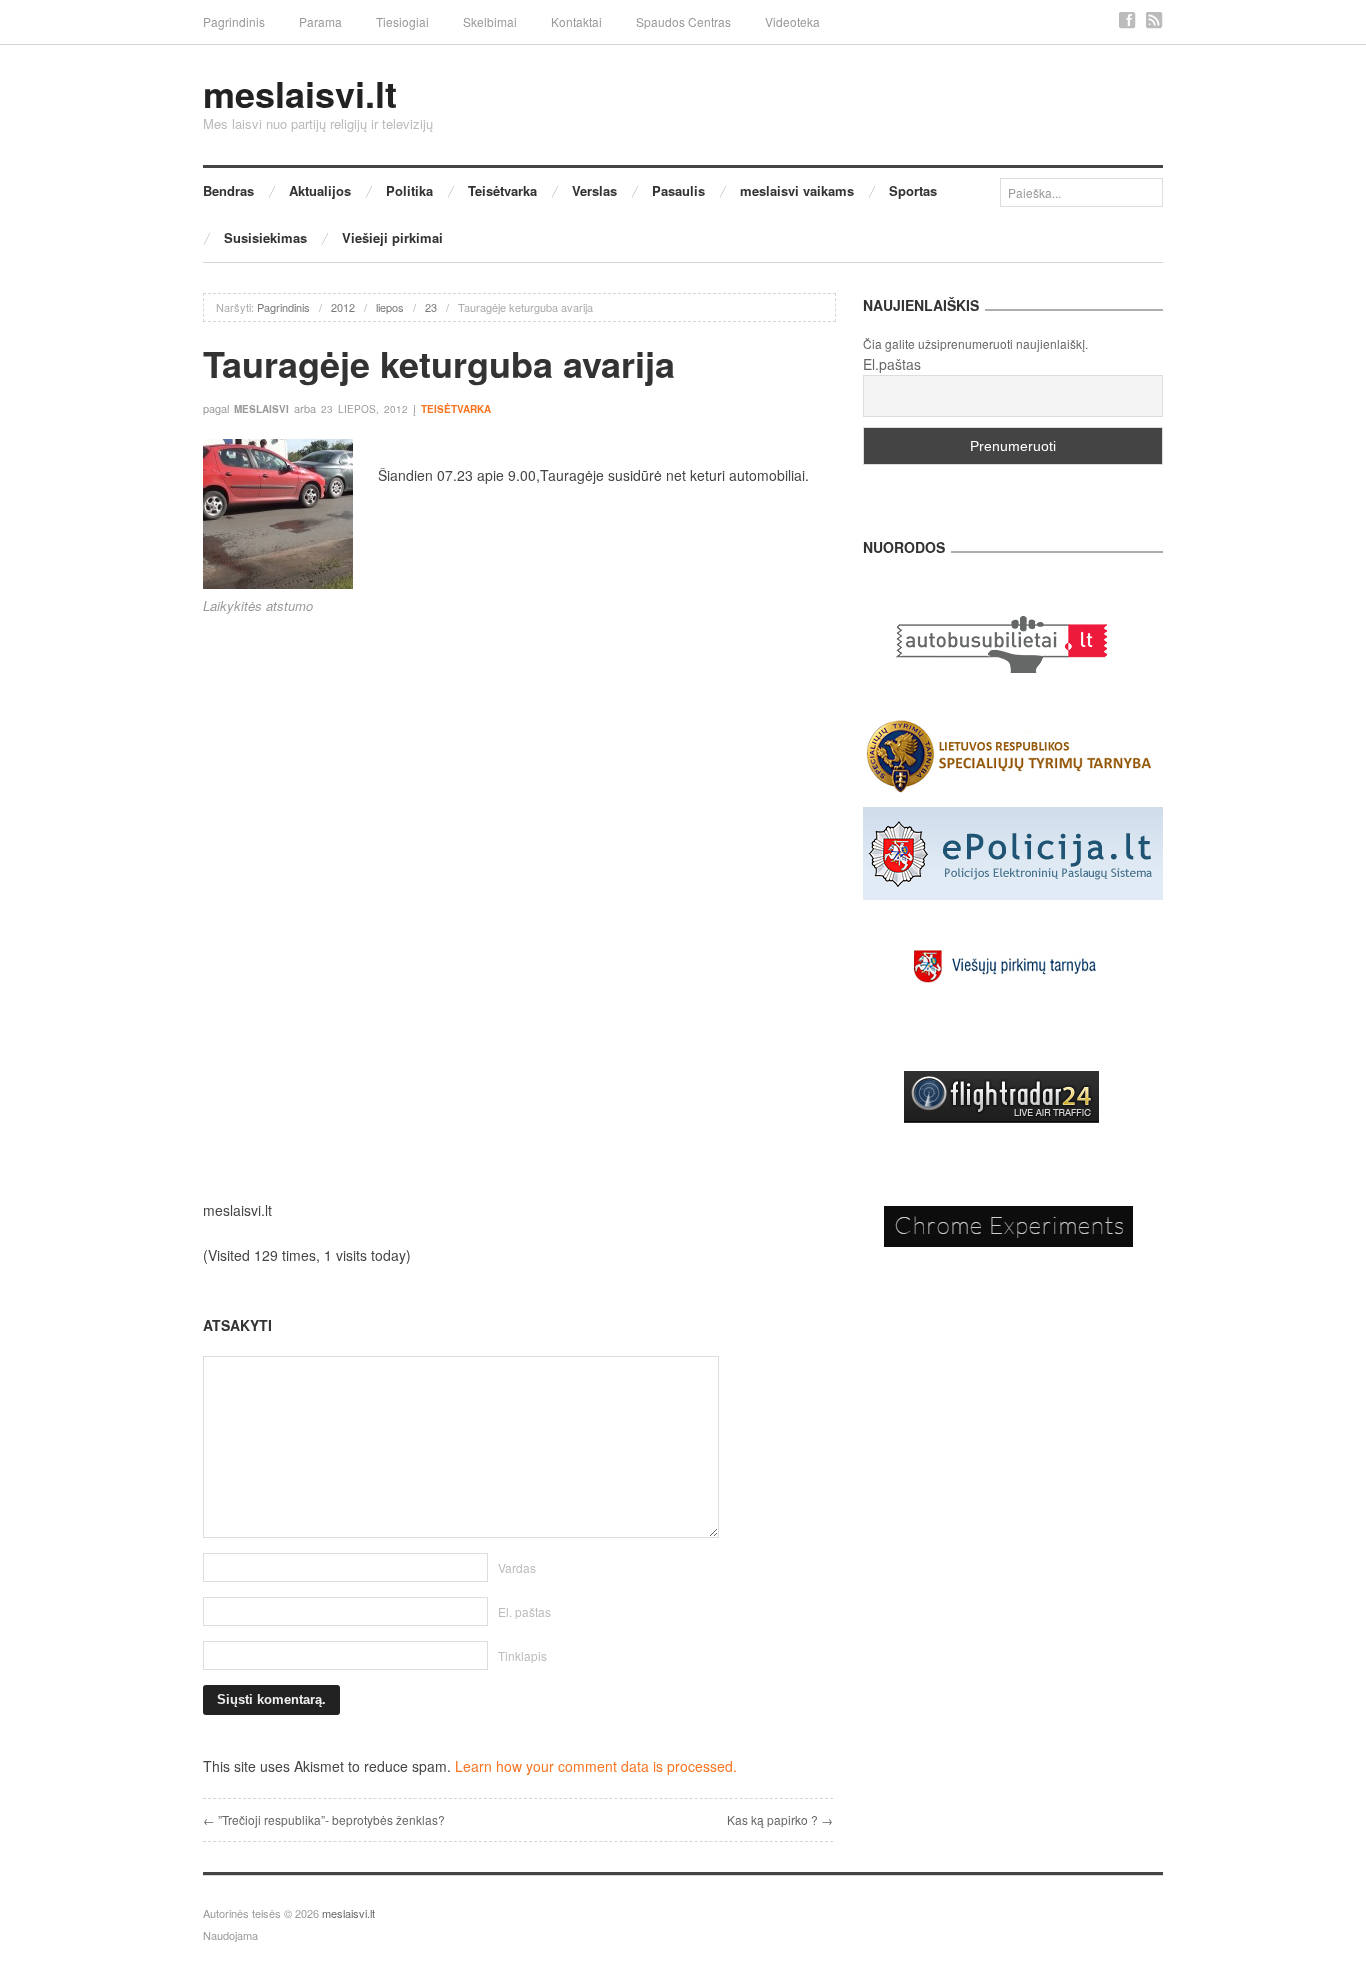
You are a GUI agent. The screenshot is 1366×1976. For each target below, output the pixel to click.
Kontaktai (576, 21)
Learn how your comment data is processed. (596, 1766)
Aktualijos (320, 190)
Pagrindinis (234, 21)
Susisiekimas (265, 237)
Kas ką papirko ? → (780, 1819)
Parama (320, 21)
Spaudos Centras (683, 21)
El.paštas (892, 364)
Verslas (594, 190)
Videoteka (792, 21)
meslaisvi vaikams (797, 190)
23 (431, 307)
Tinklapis (522, 1655)
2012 (343, 307)
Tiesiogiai (402, 21)
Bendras (228, 190)
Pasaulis (678, 190)
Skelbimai (490, 21)
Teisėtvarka (502, 190)
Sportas (913, 190)
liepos (390, 307)
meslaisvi (261, 409)
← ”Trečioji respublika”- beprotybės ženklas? (324, 1819)
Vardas (517, 1567)
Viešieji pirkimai (392, 237)
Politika (409, 190)
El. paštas (524, 1611)
